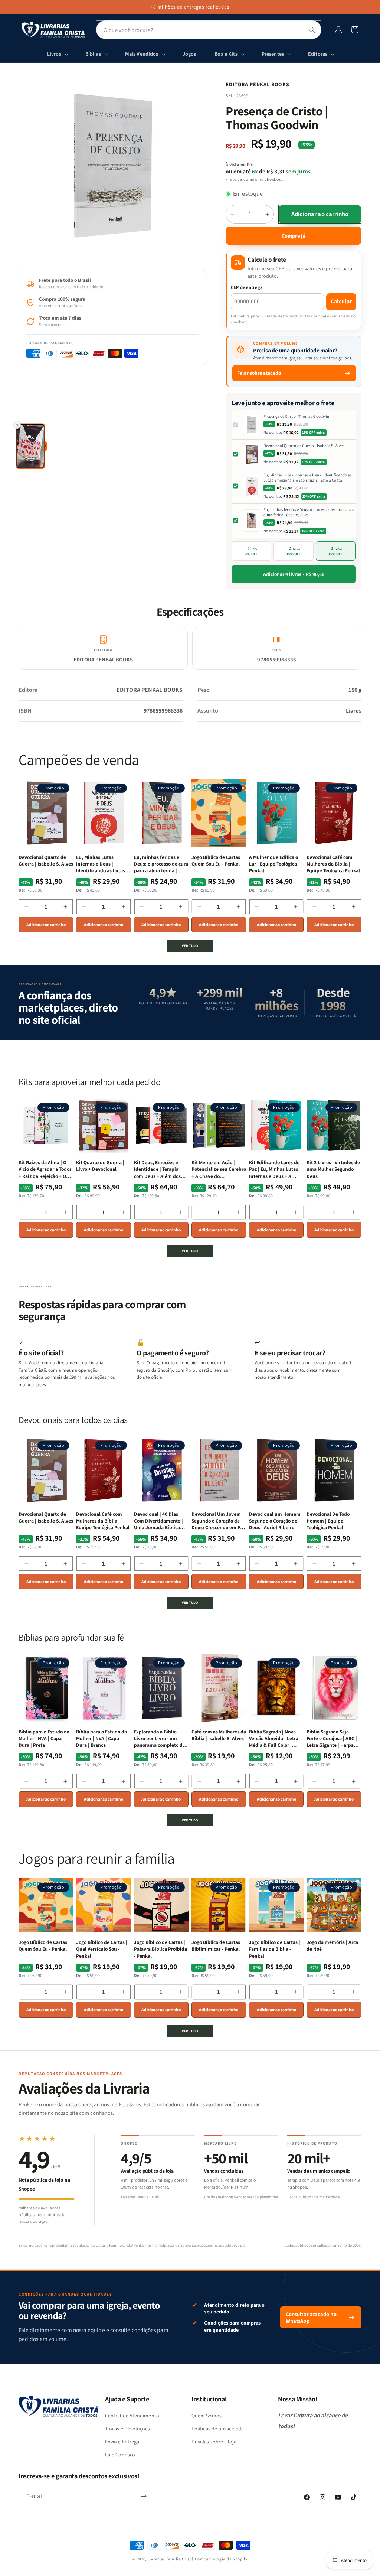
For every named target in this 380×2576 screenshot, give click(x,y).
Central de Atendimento (132, 2416)
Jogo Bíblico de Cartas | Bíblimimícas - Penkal (217, 1945)
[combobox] (209, 30)
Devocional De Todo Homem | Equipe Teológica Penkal (328, 1521)
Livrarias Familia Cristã (171, 2559)
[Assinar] (144, 2496)
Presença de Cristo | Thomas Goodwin (296, 416)
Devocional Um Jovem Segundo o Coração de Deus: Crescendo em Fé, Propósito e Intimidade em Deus (218, 1521)
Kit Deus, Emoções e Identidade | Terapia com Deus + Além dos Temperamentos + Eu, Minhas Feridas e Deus (159, 1169)
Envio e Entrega (122, 2442)
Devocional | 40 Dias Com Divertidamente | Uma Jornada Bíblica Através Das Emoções (158, 1521)
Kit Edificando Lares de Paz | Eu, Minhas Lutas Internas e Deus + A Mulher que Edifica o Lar (276, 1169)
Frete (231, 179)
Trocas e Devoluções (128, 2429)
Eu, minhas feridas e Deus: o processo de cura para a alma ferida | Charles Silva (309, 512)
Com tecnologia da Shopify (221, 2559)
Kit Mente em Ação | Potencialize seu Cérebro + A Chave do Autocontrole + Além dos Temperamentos (219, 1169)
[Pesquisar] (312, 30)
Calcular (341, 301)
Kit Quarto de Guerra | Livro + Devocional (100, 1166)
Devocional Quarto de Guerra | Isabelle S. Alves (304, 446)
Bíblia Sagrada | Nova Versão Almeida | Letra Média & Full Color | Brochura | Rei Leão (274, 1738)
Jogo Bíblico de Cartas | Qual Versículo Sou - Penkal (102, 1949)
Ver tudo (190, 946)
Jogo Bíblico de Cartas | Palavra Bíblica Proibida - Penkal (160, 1949)
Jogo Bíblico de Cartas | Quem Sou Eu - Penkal (217, 860)
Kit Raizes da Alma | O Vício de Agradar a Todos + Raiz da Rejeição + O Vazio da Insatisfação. (45, 1169)
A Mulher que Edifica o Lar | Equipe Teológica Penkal (273, 864)
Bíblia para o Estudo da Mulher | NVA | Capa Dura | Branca (101, 1738)
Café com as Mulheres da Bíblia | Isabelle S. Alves (219, 1735)
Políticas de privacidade (218, 2429)
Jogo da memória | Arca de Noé (332, 1945)
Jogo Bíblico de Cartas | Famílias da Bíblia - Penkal (275, 1949)
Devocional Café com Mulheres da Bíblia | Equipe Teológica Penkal (333, 864)
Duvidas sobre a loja (214, 2442)
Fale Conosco (120, 2455)
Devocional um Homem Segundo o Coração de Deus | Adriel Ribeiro (275, 1521)
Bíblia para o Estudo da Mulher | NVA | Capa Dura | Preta (44, 1738)
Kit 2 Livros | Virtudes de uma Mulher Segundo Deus (333, 1169)
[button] (355, 30)
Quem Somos (207, 2416)
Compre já (294, 236)
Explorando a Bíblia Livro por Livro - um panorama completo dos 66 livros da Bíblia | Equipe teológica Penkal (161, 1738)
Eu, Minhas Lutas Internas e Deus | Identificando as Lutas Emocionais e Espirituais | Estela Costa (308, 478)
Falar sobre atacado (259, 373)
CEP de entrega (247, 287)
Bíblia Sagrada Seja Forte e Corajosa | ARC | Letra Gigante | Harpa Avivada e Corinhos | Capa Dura (332, 1738)
